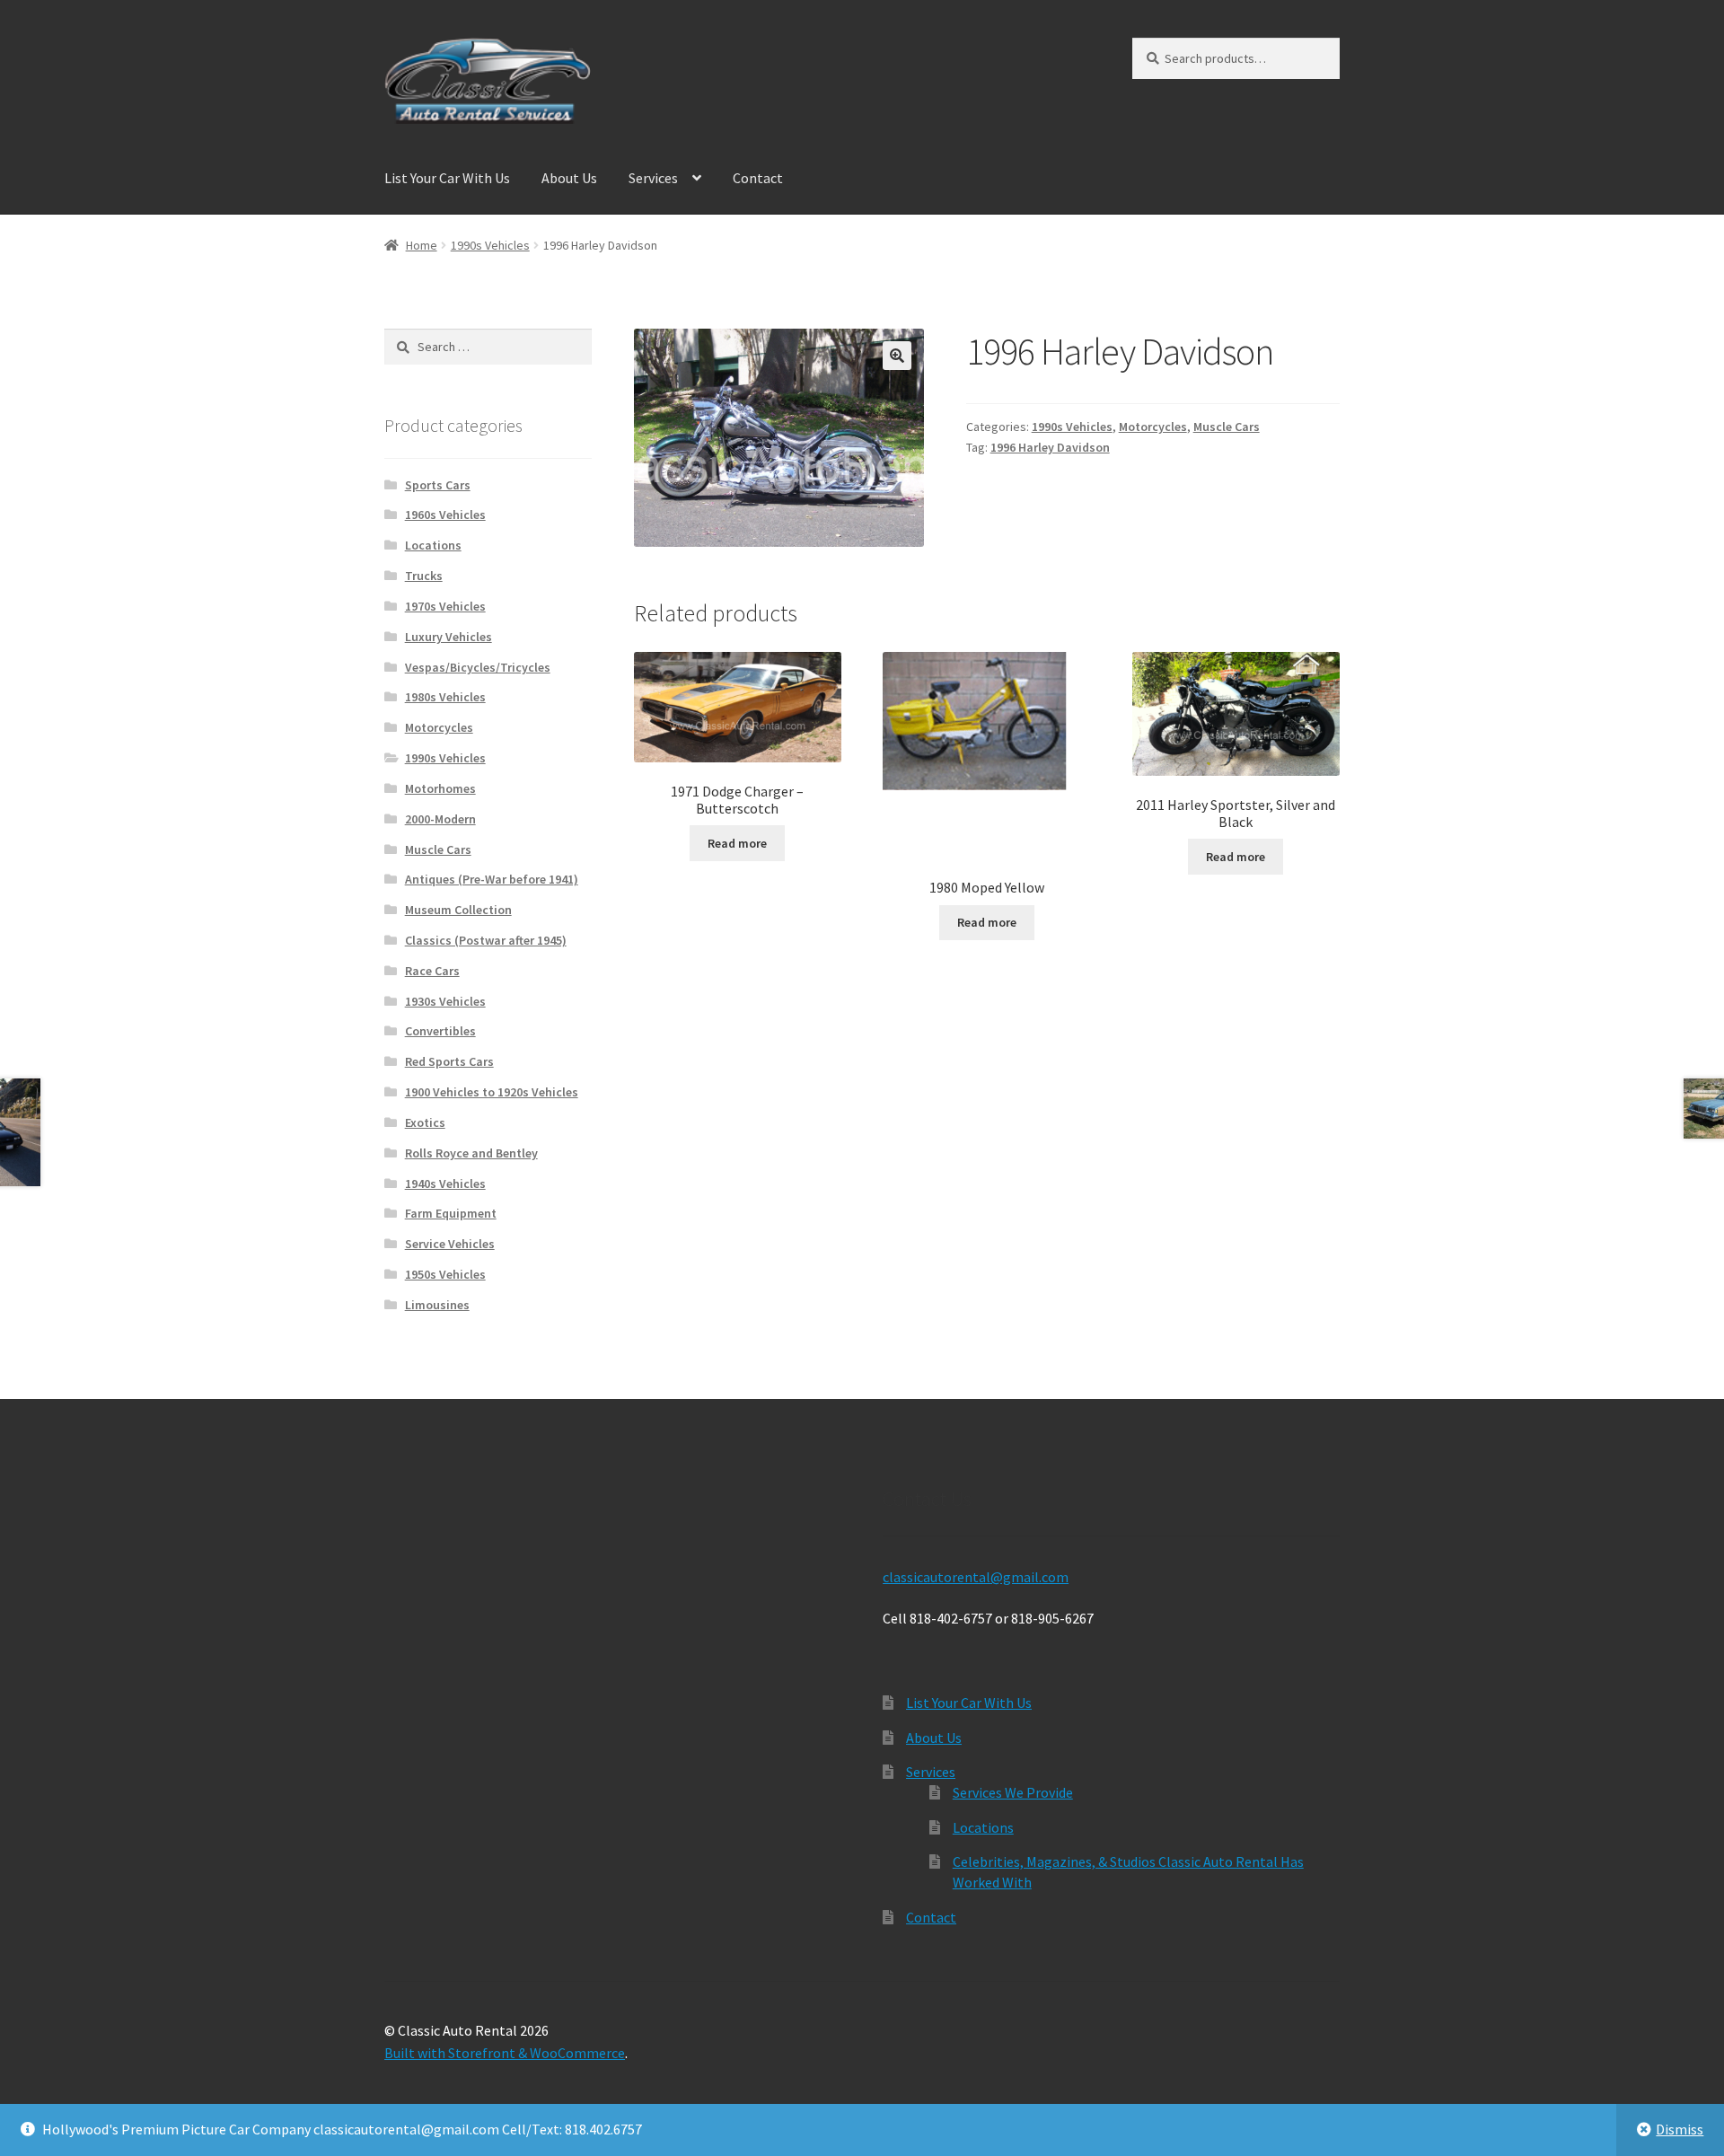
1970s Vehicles (445, 606)
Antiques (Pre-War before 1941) (492, 879)
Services (653, 178)
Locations (433, 545)
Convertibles (440, 1031)
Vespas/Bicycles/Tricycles (478, 667)
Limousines (437, 1305)
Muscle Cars (1227, 427)
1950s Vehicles (445, 1274)
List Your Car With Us (447, 178)
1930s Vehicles (445, 1001)
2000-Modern (440, 819)
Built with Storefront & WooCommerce (505, 2053)
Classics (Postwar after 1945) (486, 940)
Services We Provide (1013, 1792)
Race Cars (432, 971)
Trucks (424, 576)
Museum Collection (458, 910)
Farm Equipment (451, 1213)
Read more (737, 843)
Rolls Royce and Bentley (471, 1153)
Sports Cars (438, 485)
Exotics (425, 1122)
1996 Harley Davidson (1050, 447)
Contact (758, 178)
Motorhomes (440, 788)
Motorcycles (1153, 427)
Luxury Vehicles (449, 637)
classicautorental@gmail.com (976, 1577)
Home (422, 245)
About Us (569, 178)
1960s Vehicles (445, 515)
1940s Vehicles (445, 1184)
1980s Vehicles (445, 697)
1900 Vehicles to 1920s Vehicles (492, 1092)
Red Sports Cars (449, 1061)
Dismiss (1680, 2129)
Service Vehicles (450, 1244)
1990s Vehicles (490, 245)
